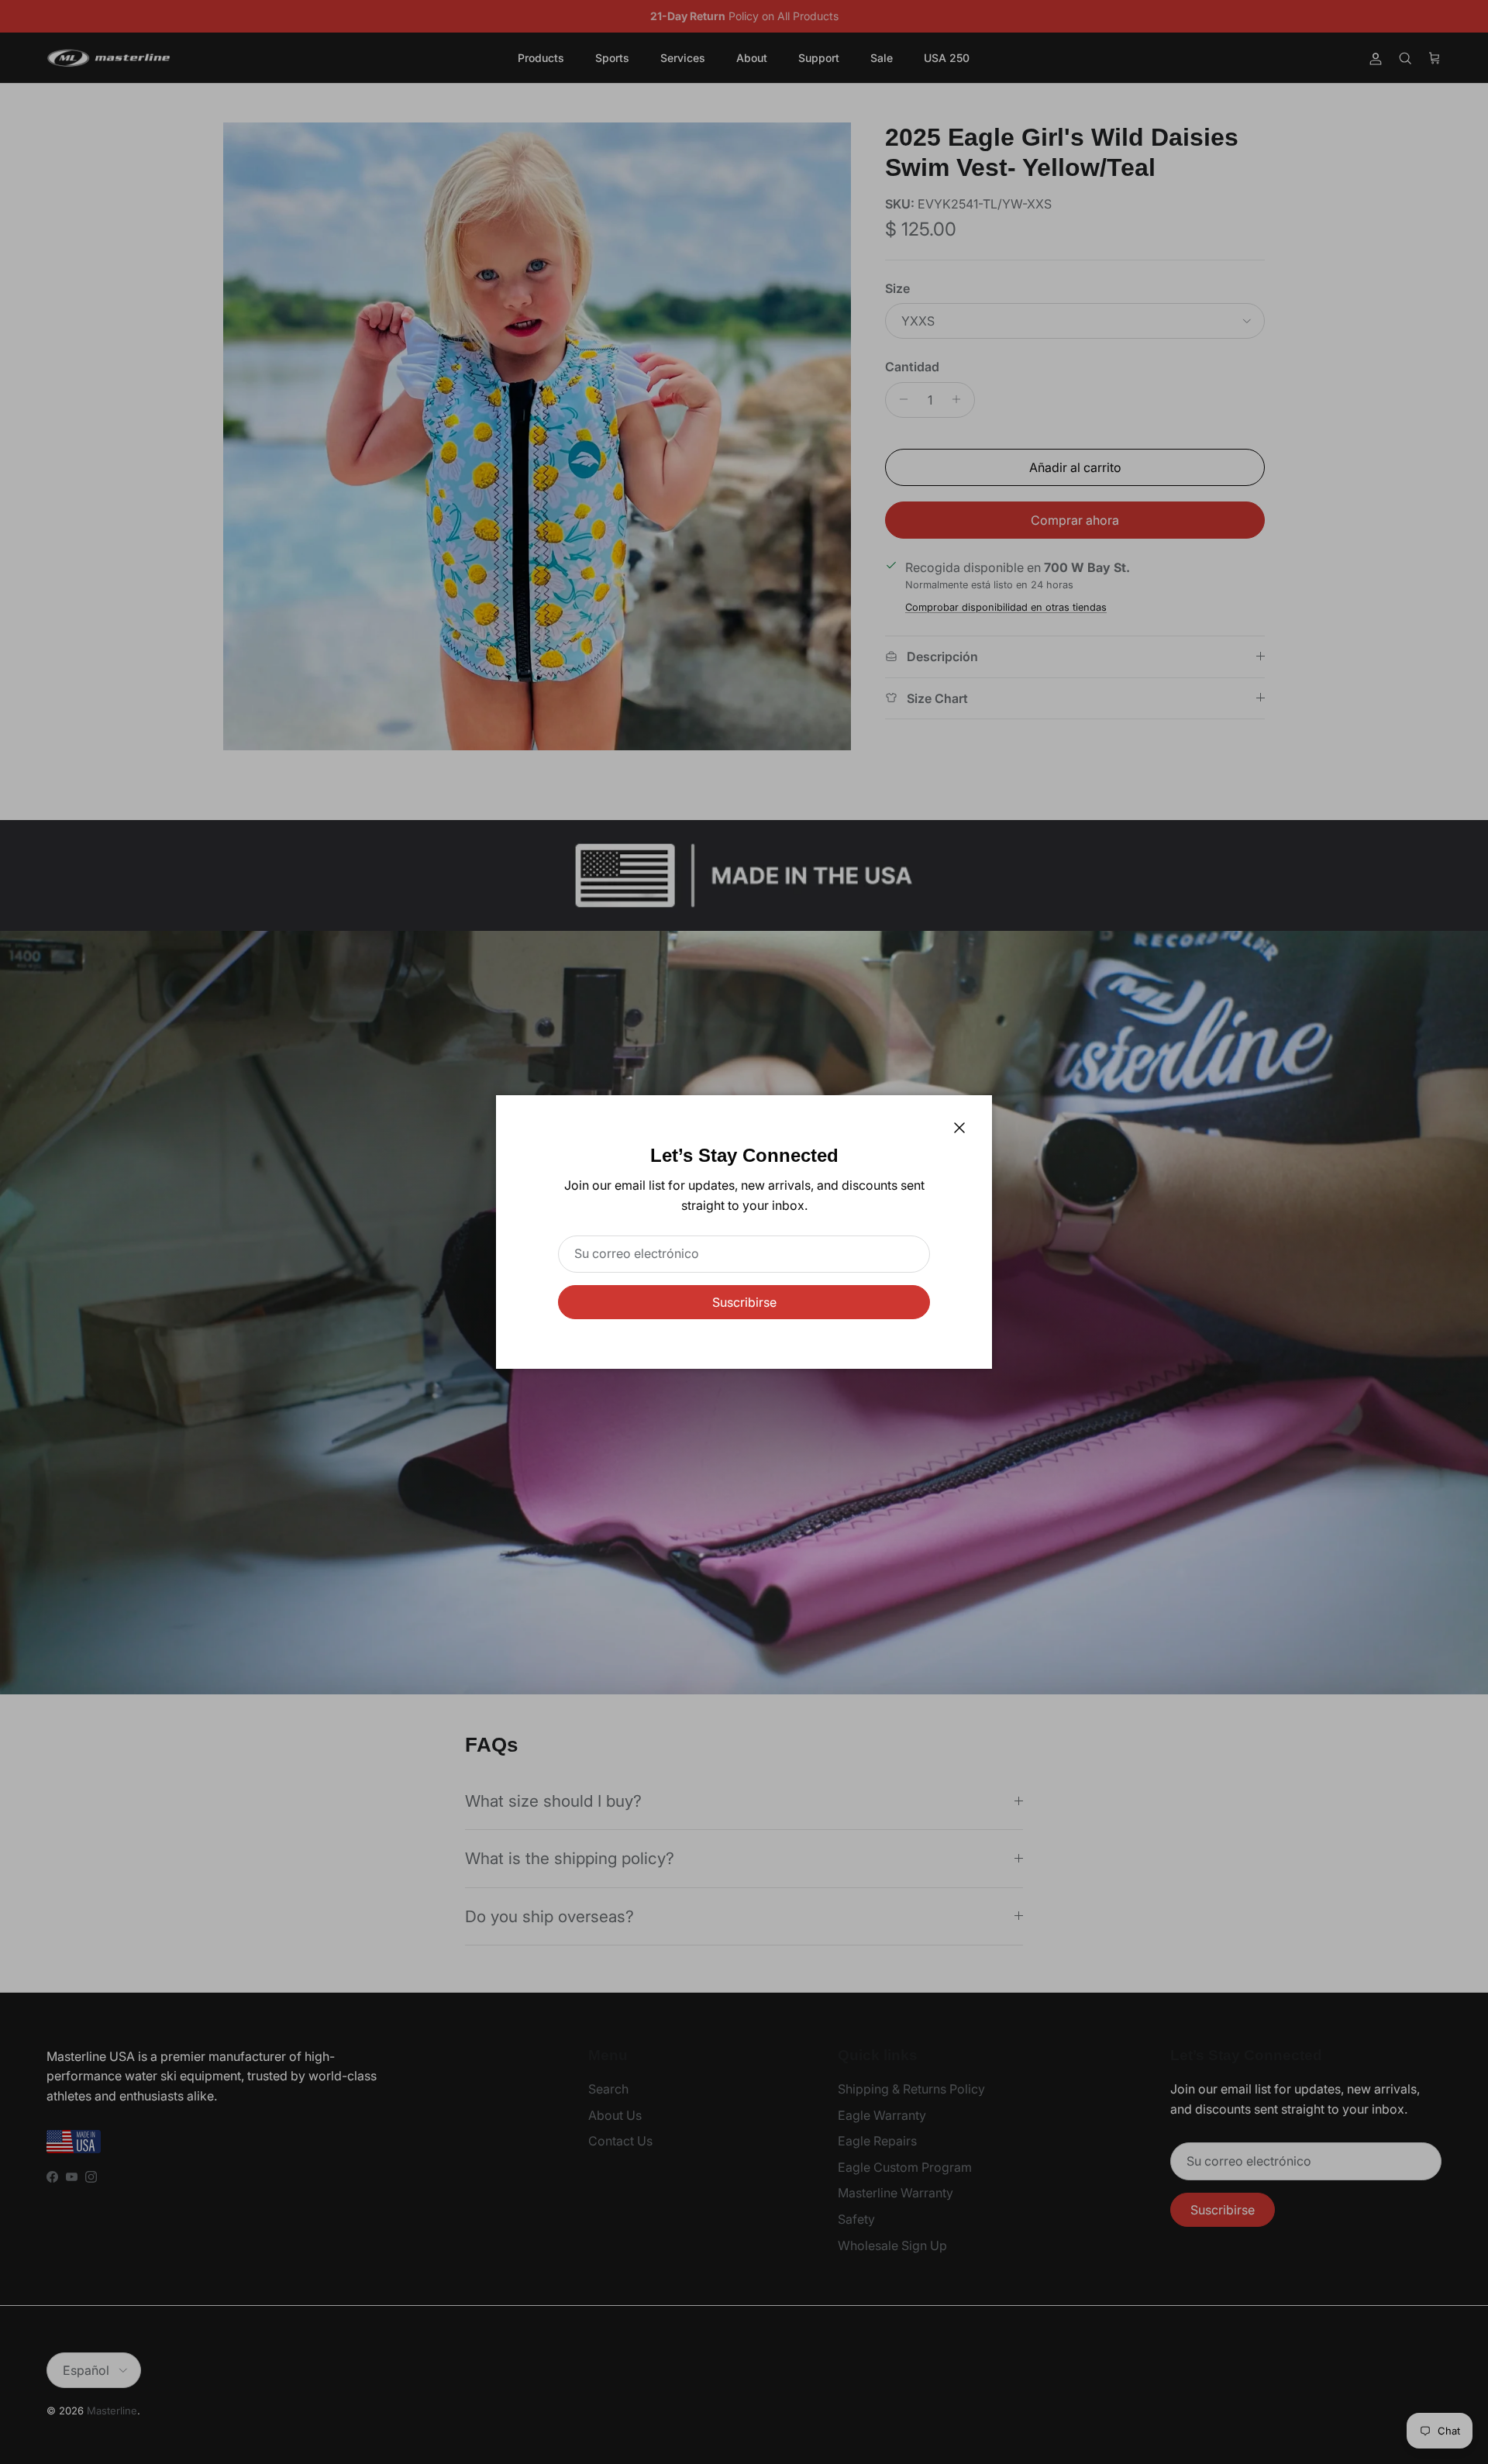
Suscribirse (744, 1302)
